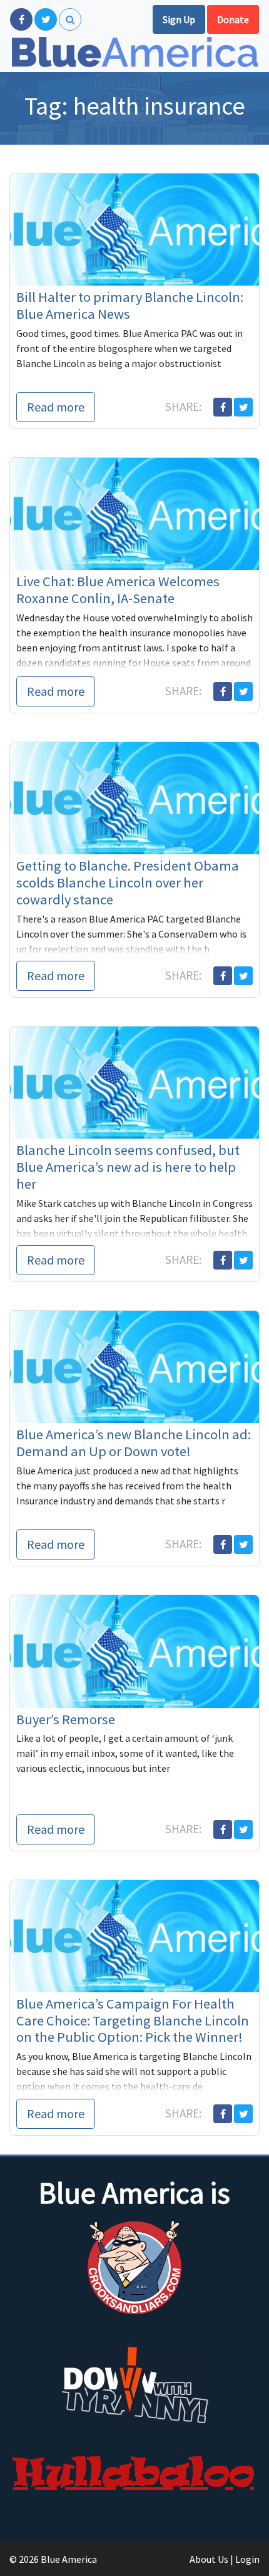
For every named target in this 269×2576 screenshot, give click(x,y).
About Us (209, 2559)
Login (247, 2559)
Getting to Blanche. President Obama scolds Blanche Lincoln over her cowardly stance (128, 882)
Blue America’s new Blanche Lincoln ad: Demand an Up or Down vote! (134, 1443)
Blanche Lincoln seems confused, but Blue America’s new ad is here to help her (128, 1167)
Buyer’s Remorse (66, 1719)
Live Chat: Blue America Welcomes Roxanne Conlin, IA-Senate (118, 590)
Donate (233, 19)
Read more (56, 407)
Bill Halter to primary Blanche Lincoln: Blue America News (130, 305)
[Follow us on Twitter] (46, 19)
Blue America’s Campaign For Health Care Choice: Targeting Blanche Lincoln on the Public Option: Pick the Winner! (133, 2020)
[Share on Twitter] (243, 407)
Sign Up (179, 19)
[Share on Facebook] (223, 407)
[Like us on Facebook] (21, 19)
